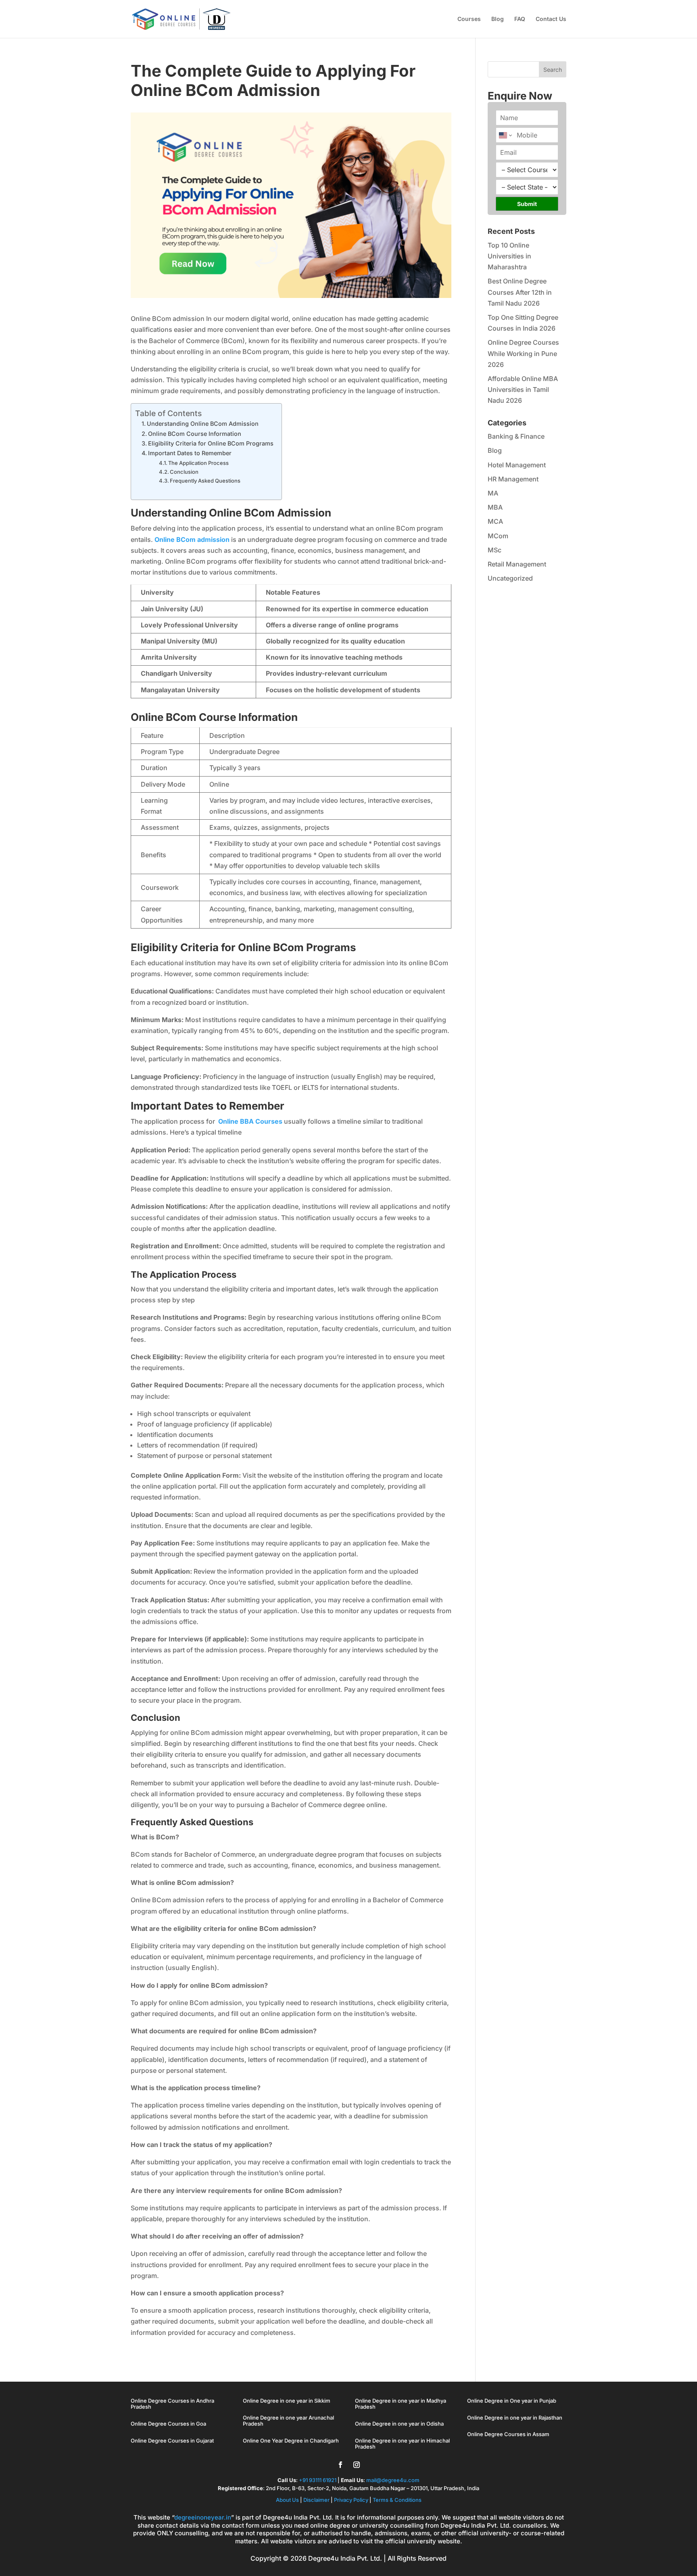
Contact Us (551, 19)
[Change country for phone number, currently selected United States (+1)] (505, 135)
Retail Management (517, 564)
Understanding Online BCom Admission (203, 424)
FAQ (520, 19)
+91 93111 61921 (318, 2480)
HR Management (513, 479)
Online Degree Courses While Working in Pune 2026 (523, 353)
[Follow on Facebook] (340, 2465)
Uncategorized (510, 578)
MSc (495, 550)
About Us (288, 2500)
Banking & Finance (516, 436)
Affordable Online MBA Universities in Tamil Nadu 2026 (523, 389)
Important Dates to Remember (190, 453)
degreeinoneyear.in (203, 2517)
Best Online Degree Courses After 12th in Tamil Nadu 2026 (520, 292)
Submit (527, 204)
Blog (498, 19)
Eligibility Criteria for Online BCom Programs (211, 443)
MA (493, 493)
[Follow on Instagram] (357, 2465)
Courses (469, 19)
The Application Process (198, 463)
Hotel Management (517, 465)
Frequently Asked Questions (205, 481)
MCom (498, 536)
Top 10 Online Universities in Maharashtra (509, 256)
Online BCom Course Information (195, 434)
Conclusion (184, 472)
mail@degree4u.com (393, 2480)
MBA (495, 507)
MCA (495, 521)
